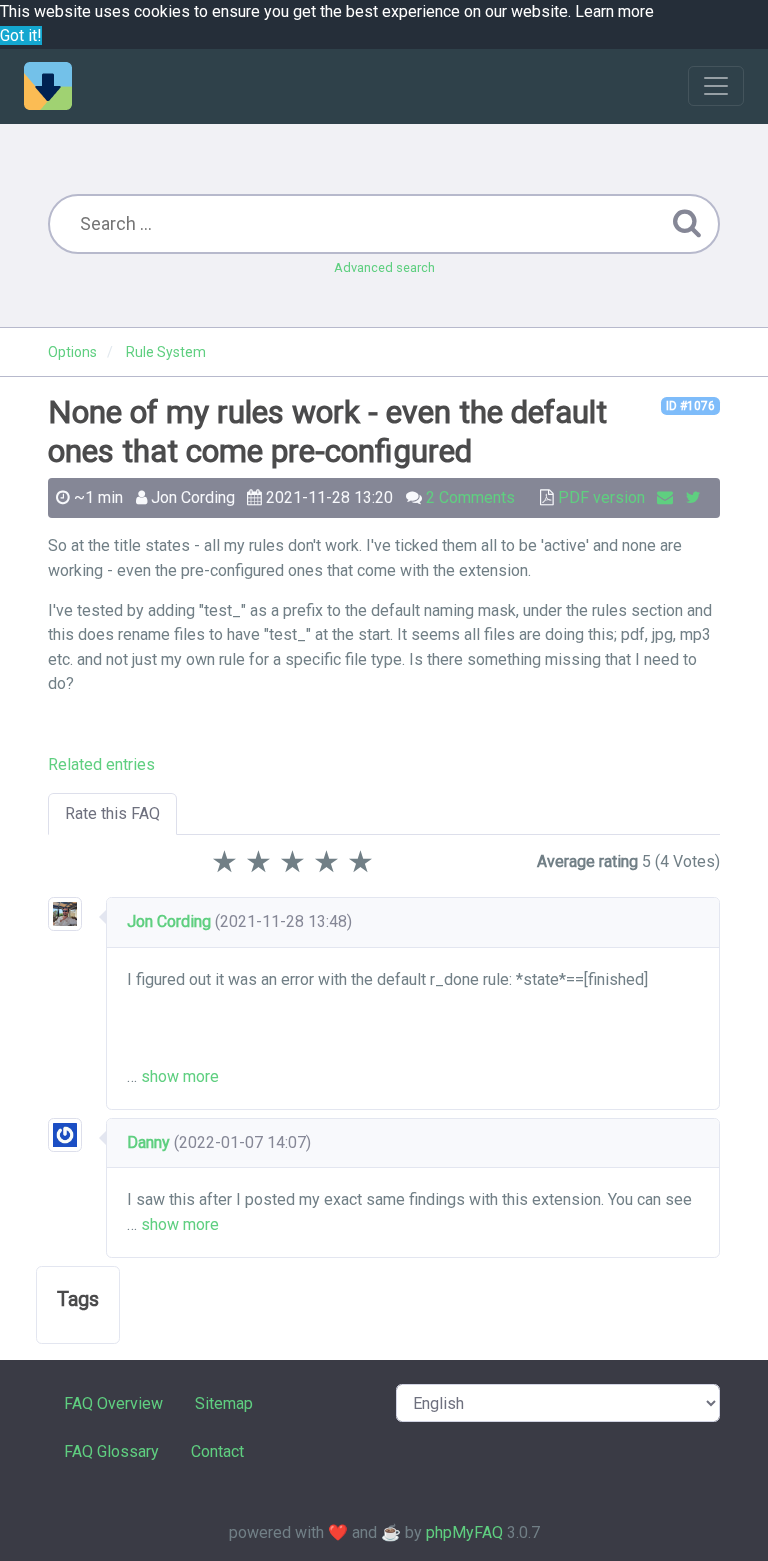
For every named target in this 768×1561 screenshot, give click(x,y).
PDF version (601, 497)
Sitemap (224, 1403)
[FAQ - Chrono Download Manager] (48, 86)
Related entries (101, 764)
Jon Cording (169, 921)
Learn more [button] (614, 11)
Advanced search (384, 267)
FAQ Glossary (111, 1451)
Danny (148, 1142)
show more (180, 1076)
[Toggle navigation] (716, 86)
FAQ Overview (113, 1403)
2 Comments (470, 497)
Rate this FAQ (112, 813)
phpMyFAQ (464, 1532)
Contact (217, 1451)
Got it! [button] (21, 35)
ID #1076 (690, 406)
